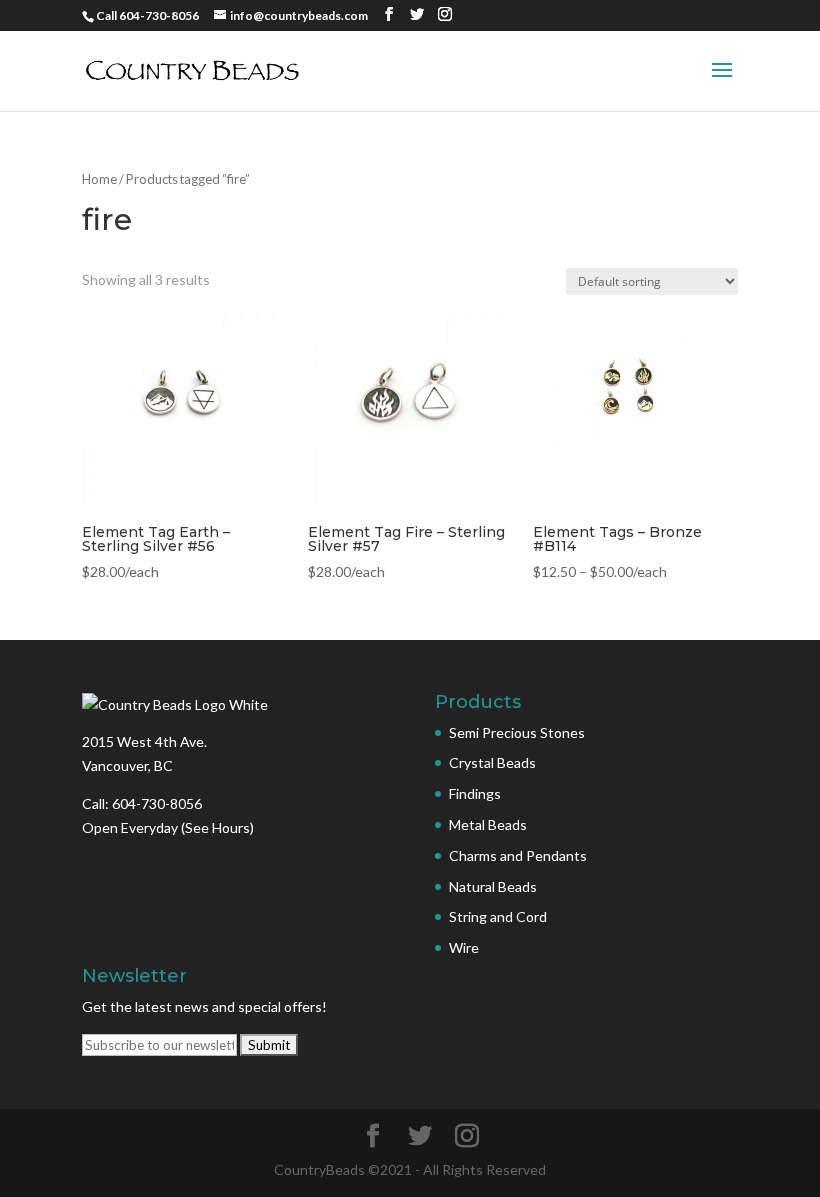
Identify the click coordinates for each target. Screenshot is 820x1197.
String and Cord (498, 916)
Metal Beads (488, 824)
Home (99, 179)
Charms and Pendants (518, 855)
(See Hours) (217, 827)
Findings (475, 793)
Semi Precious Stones (517, 732)
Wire (464, 947)
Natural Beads (493, 886)
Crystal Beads (492, 762)
